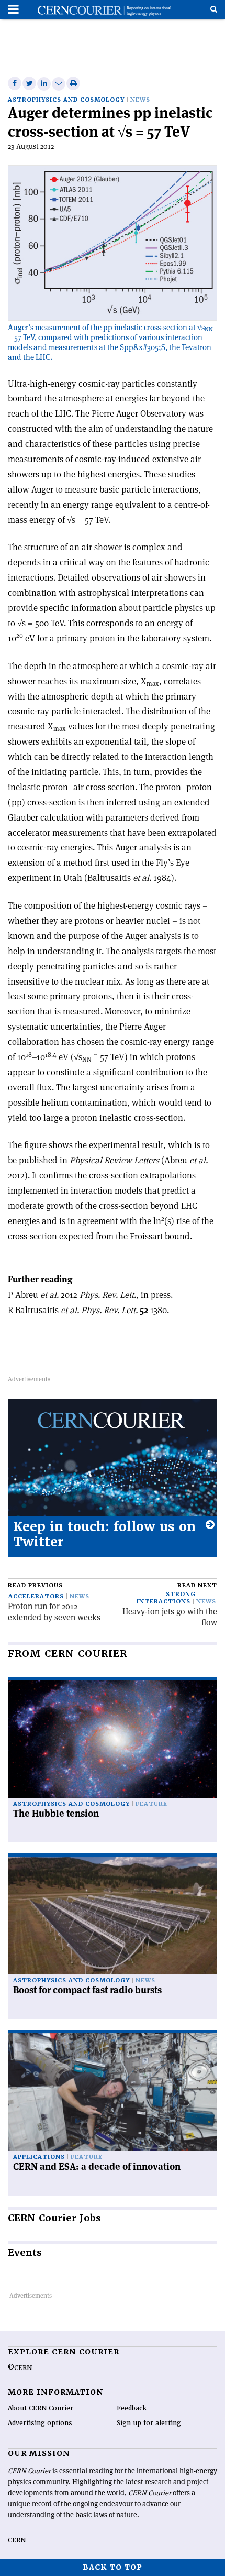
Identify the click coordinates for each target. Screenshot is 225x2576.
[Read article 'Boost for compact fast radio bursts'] (113, 1915)
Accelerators (36, 1596)
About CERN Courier (41, 2408)
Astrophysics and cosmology (66, 100)
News (140, 100)
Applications (39, 2157)
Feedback (132, 2408)
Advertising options (40, 2423)
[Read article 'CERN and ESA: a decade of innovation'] (113, 2092)
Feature (151, 1804)
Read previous (35, 1585)
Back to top (113, 2567)
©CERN (20, 2368)
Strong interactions (166, 1598)
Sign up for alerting (149, 2423)
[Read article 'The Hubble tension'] (113, 1739)
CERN (17, 2540)
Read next (197, 1585)
